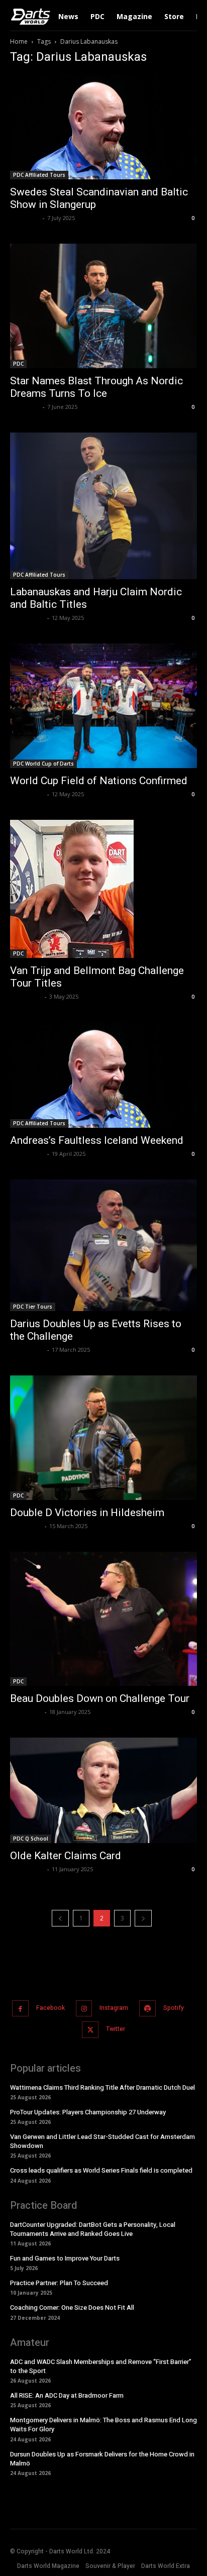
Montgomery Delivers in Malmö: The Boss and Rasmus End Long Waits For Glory (103, 2425)
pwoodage (25, 218)
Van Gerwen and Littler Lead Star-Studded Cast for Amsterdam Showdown (102, 2141)
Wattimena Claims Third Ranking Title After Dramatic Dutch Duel (102, 2087)
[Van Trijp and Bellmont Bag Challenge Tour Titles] (103, 889)
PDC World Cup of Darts (43, 764)
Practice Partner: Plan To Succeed (59, 2283)
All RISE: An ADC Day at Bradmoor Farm (67, 2395)
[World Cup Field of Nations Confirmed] (103, 706)
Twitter (116, 2029)
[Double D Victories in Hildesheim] (103, 1438)
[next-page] (143, 1918)
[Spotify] (147, 2009)
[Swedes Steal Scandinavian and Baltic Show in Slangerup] (103, 127)
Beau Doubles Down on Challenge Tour (100, 1698)
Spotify (174, 2008)
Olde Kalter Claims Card (66, 1856)
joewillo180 (26, 996)
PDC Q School (31, 1839)
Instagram (114, 2008)
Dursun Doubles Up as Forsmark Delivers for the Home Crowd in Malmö (102, 2459)
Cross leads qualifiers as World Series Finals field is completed (101, 2170)
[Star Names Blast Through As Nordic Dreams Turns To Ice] (103, 306)
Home (19, 41)
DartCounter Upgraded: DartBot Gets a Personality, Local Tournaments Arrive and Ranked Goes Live (93, 2229)
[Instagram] (84, 2009)
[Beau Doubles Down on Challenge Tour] (103, 1619)
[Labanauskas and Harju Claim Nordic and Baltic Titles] (103, 506)
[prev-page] (60, 1918)
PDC (18, 364)
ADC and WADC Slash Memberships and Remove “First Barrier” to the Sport (101, 2366)
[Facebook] (20, 2009)
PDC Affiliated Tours (39, 175)
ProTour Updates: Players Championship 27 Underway (88, 2112)
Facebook (50, 2008)
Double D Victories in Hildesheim (87, 1513)
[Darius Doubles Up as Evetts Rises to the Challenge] (103, 1245)
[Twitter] (90, 2030)
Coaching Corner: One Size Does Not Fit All (72, 2307)
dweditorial (27, 618)
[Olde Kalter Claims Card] (103, 1790)
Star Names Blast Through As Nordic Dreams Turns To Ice (96, 387)
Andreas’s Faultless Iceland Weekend (97, 1140)
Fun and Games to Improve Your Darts (65, 2258)
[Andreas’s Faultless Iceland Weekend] (103, 1075)
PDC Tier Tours (33, 1307)
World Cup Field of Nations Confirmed (99, 781)
